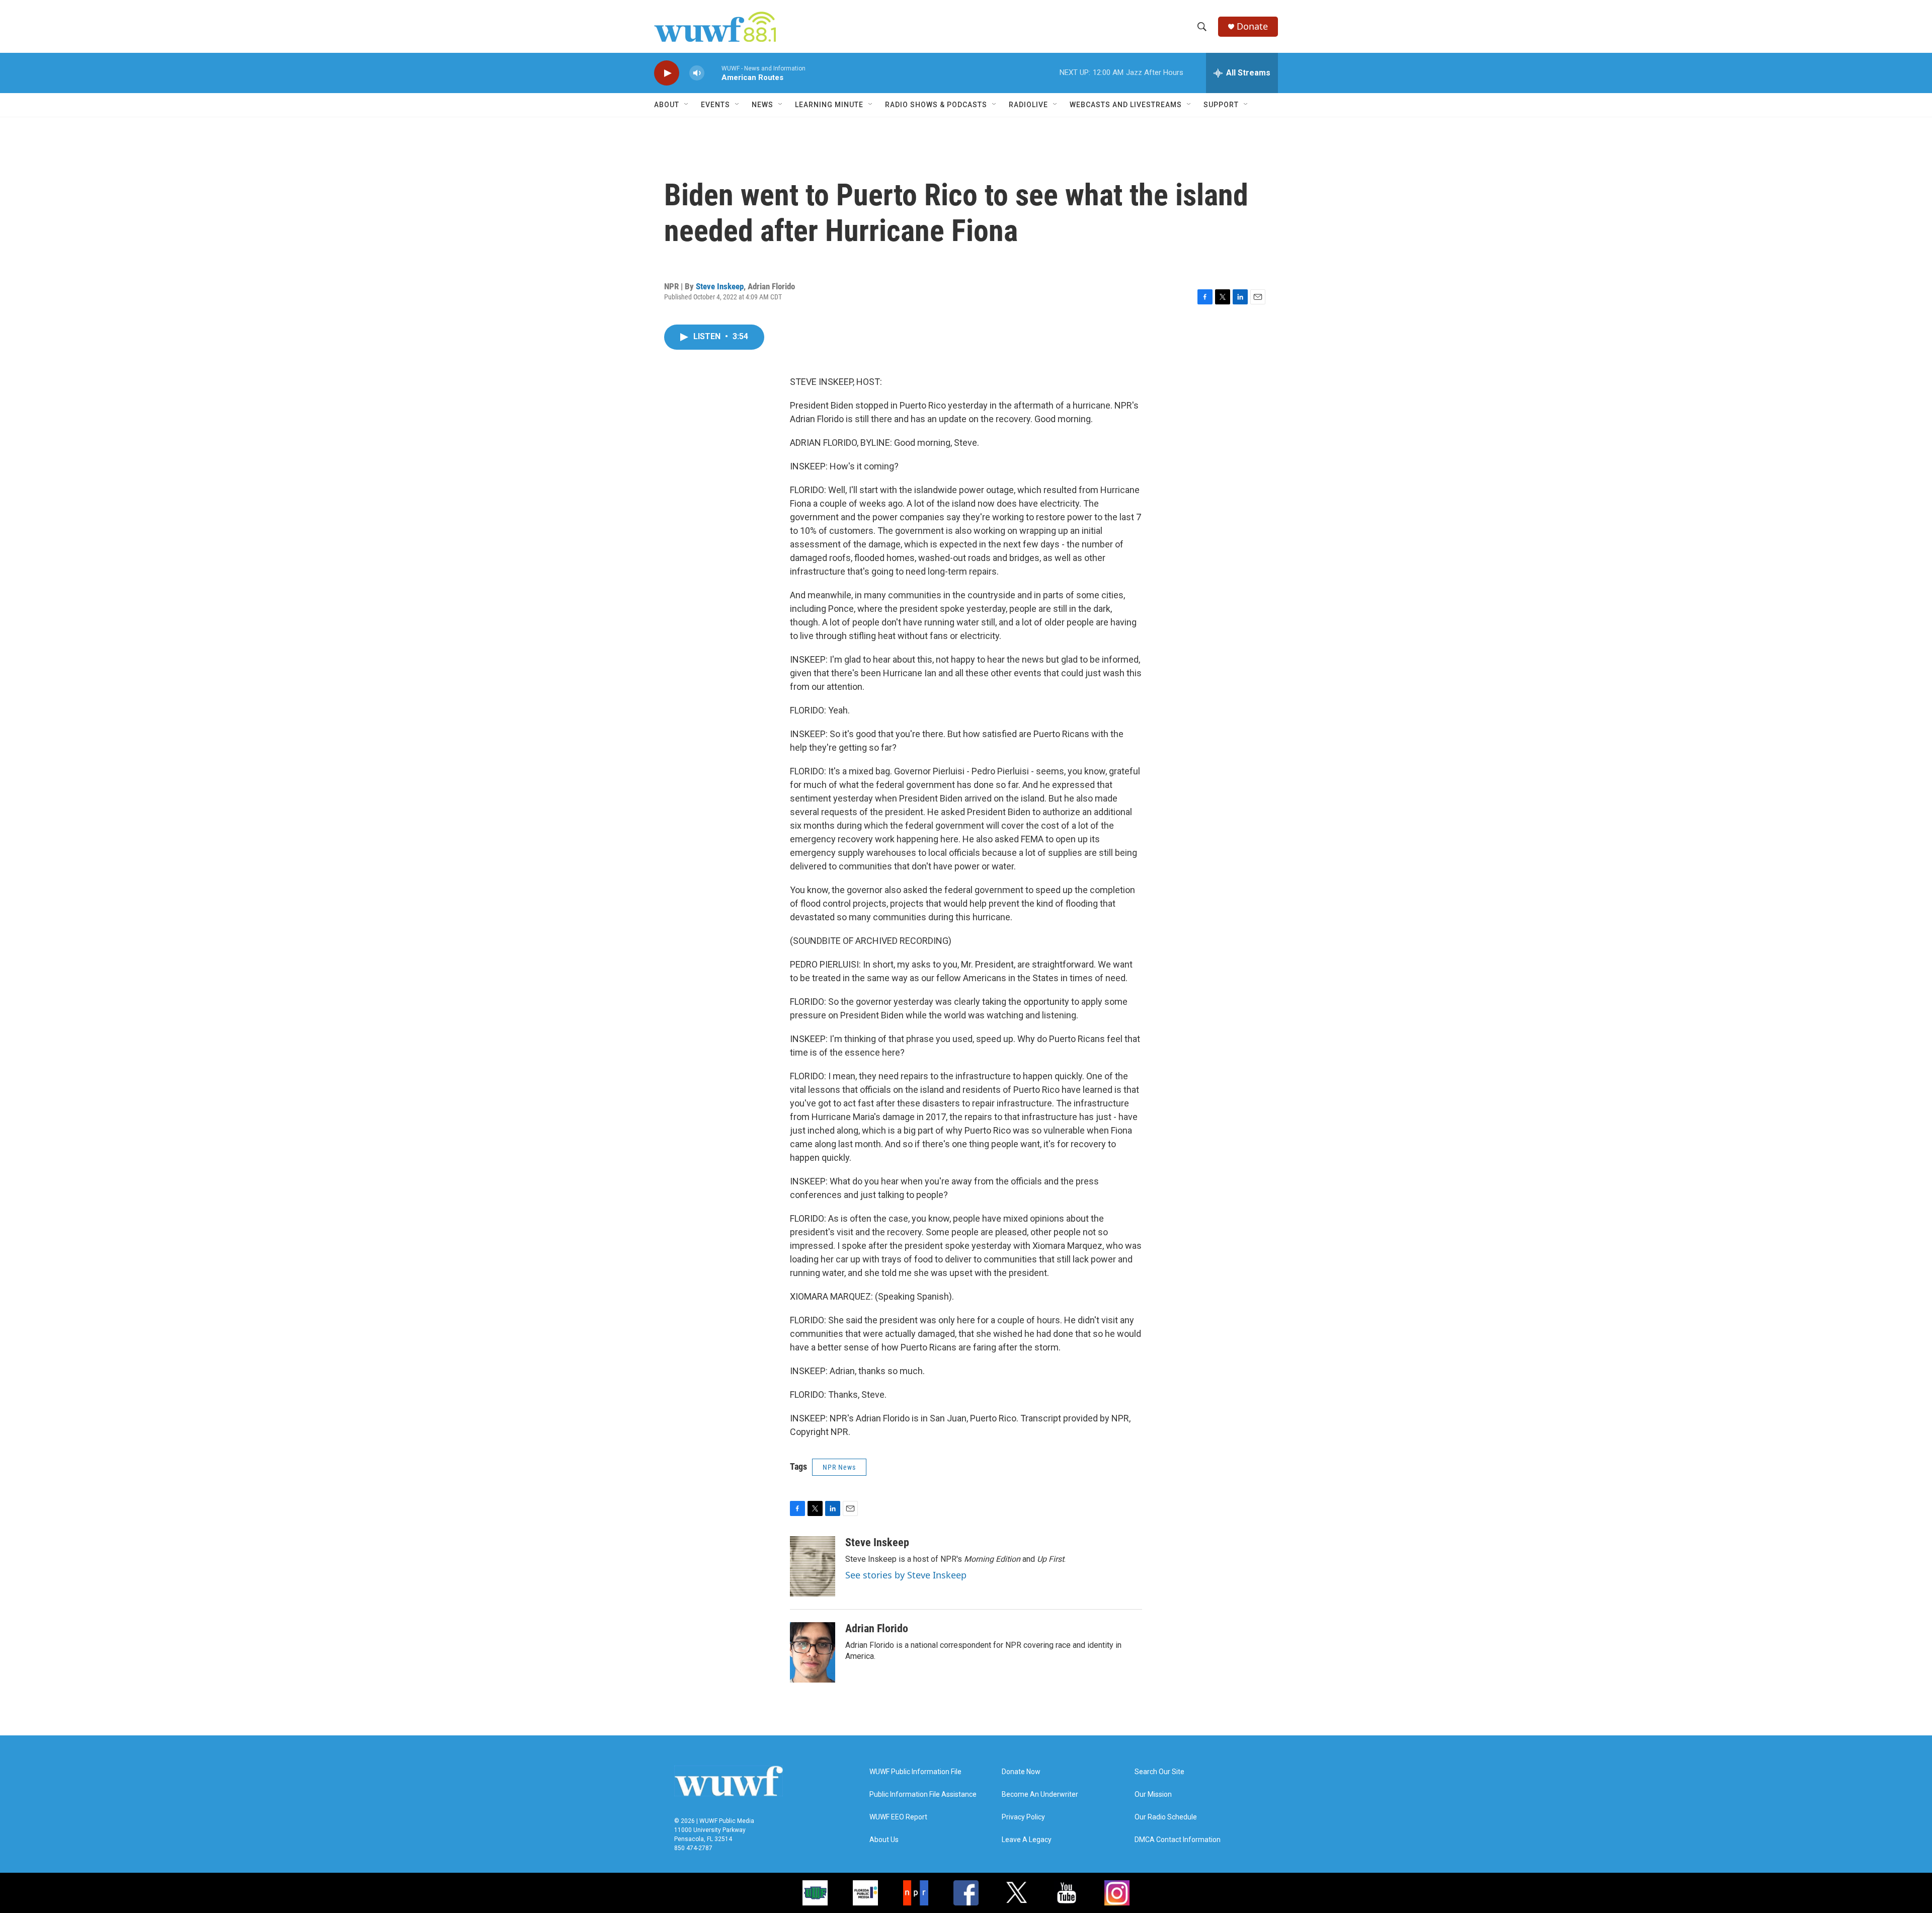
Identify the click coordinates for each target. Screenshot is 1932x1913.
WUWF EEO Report (898, 1817)
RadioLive (1028, 105)
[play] (667, 73)
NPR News (839, 1467)
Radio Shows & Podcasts (936, 105)
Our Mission (1153, 1795)
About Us (884, 1840)
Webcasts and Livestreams (1126, 105)
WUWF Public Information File (915, 1772)
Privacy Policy (1023, 1817)
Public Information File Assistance (923, 1795)
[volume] (697, 73)
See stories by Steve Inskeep (906, 1575)
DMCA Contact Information (1178, 1840)
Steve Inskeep (720, 286)
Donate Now (1021, 1772)
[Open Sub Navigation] (687, 105)
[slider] (713, 73)
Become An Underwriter (1040, 1795)
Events (715, 105)
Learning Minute (829, 105)
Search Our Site (1159, 1772)
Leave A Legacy (1027, 1840)
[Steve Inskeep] (813, 1566)
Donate (1252, 26)
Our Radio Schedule (1166, 1817)
